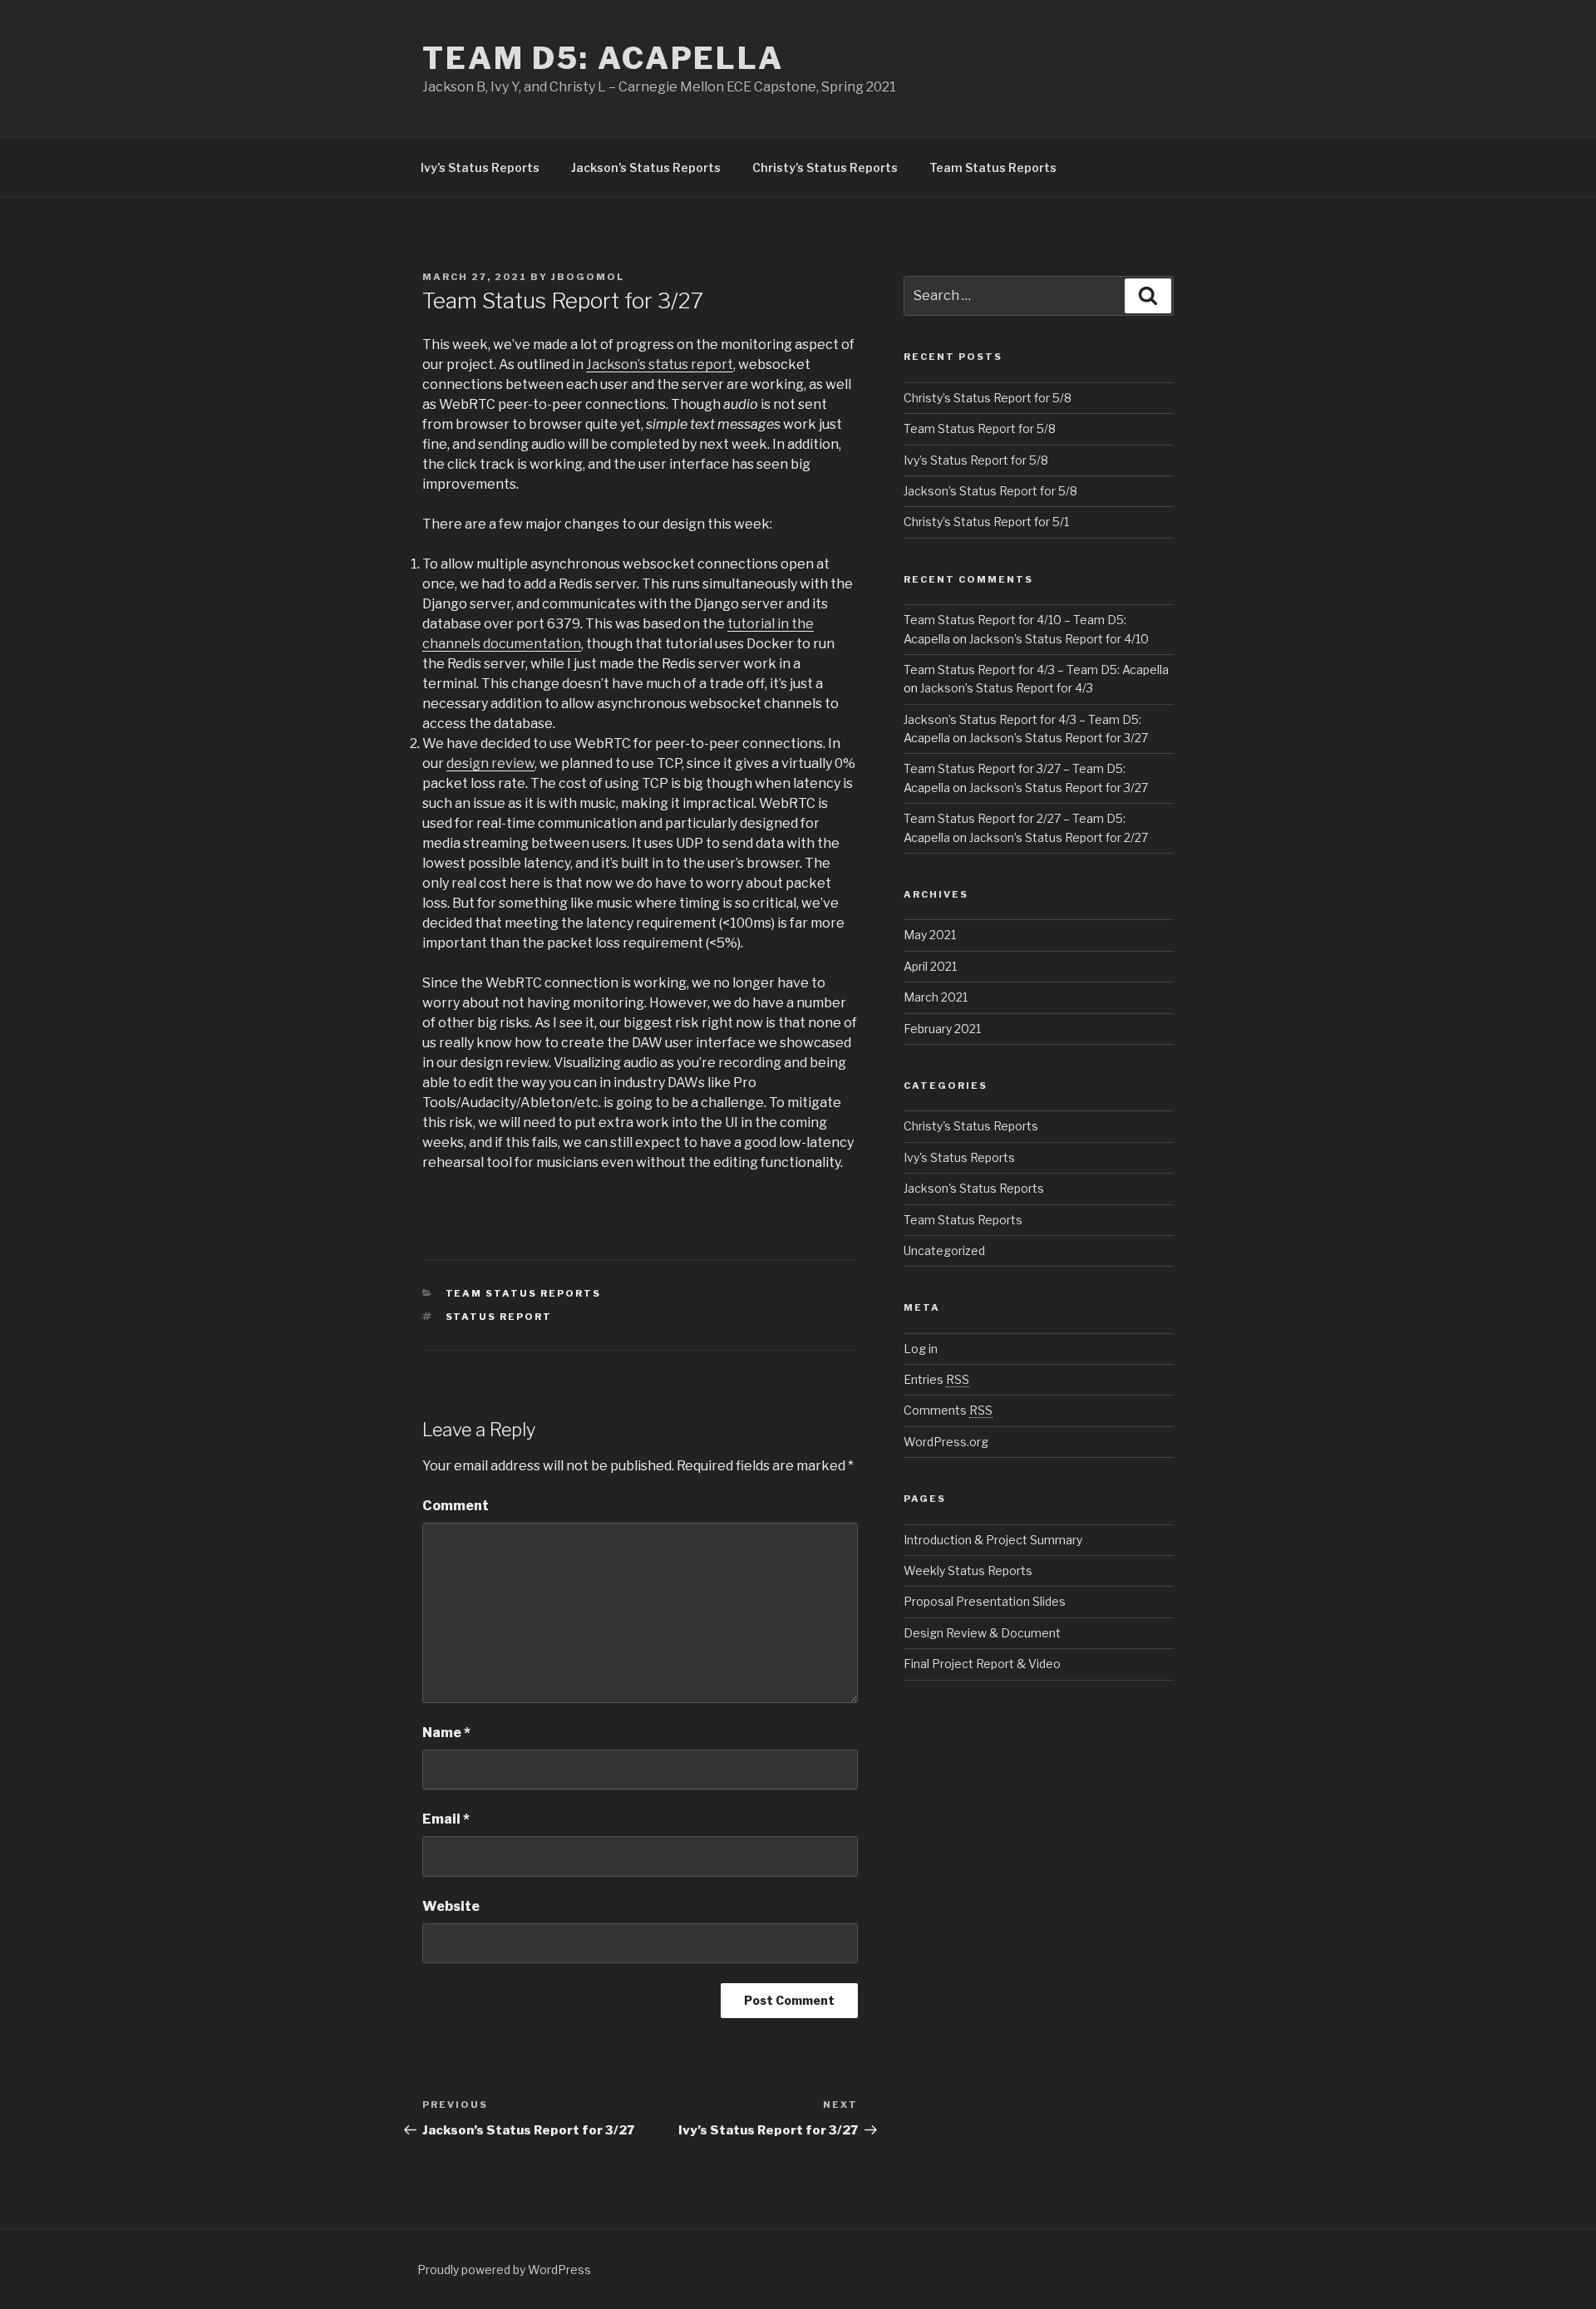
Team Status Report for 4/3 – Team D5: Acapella (1036, 670)
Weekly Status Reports (968, 1571)
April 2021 (930, 966)
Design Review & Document (982, 1633)
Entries (936, 1379)
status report (499, 1317)
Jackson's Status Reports (974, 1188)
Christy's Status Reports (971, 1126)
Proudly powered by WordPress (504, 2270)
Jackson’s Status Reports (646, 167)
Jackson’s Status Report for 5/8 (990, 491)
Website (451, 1906)
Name (446, 1733)
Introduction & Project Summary (993, 1540)
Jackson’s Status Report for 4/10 (1059, 639)
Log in (921, 1349)
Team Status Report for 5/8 (980, 428)
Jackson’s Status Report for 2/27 (1059, 837)
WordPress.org (946, 1442)
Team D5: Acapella (603, 58)
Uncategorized (944, 1251)
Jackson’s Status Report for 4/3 (1007, 688)
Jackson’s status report (660, 364)
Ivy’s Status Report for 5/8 (976, 460)
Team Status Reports (993, 167)
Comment (456, 1506)
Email (446, 1819)
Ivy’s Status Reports (480, 167)
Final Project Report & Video (982, 1664)
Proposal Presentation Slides (985, 1601)
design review (490, 763)
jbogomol (588, 277)
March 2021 (936, 997)
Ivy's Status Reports (959, 1157)
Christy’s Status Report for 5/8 (988, 398)
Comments (948, 1410)
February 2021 (942, 1029)
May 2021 (930, 935)
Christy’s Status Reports (825, 167)
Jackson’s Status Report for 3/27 (1059, 738)
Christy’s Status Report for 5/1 (986, 522)
